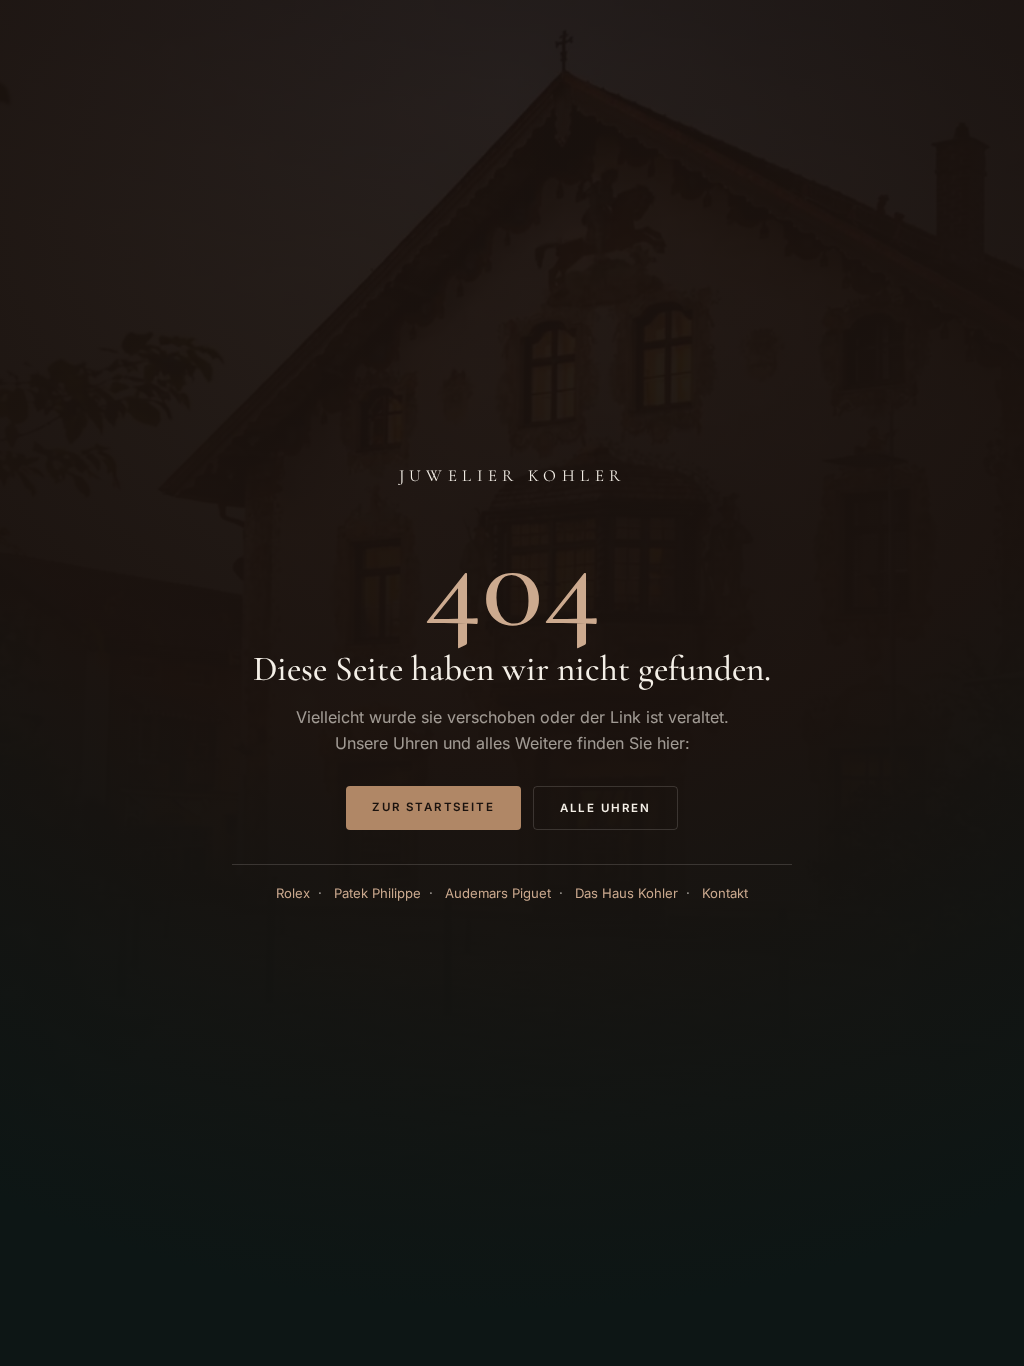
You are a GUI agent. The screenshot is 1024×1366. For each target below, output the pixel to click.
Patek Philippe (377, 893)
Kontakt (725, 893)
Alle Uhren (605, 808)
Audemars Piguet (498, 893)
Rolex (293, 893)
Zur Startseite (433, 807)
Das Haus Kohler (626, 893)
